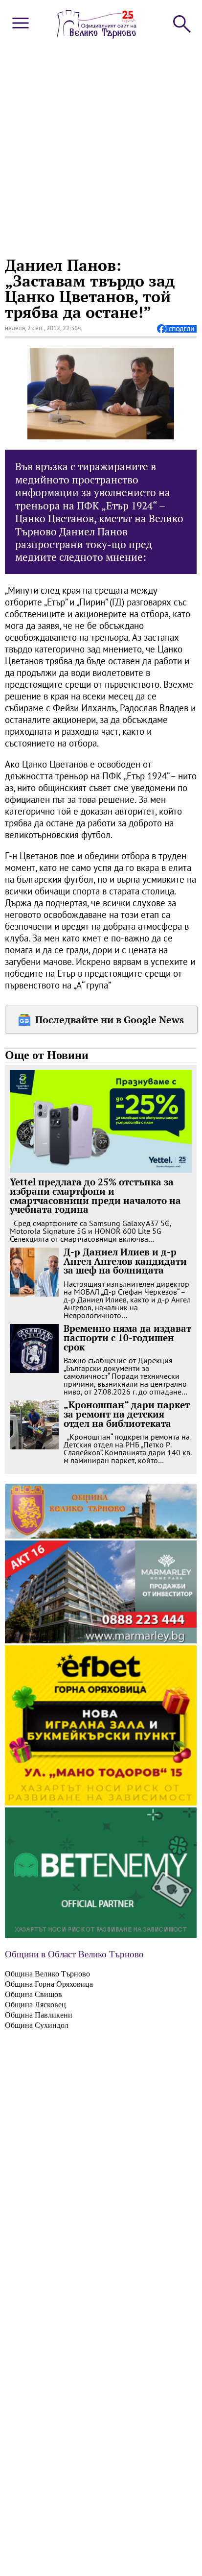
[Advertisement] (101, 146)
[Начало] (97, 36)
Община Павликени (39, 2015)
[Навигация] (21, 31)
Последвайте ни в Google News (110, 1020)
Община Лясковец (35, 2005)
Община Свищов (34, 1994)
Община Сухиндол (37, 2025)
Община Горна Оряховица (49, 1984)
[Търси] (181, 23)
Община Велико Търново (47, 1974)
